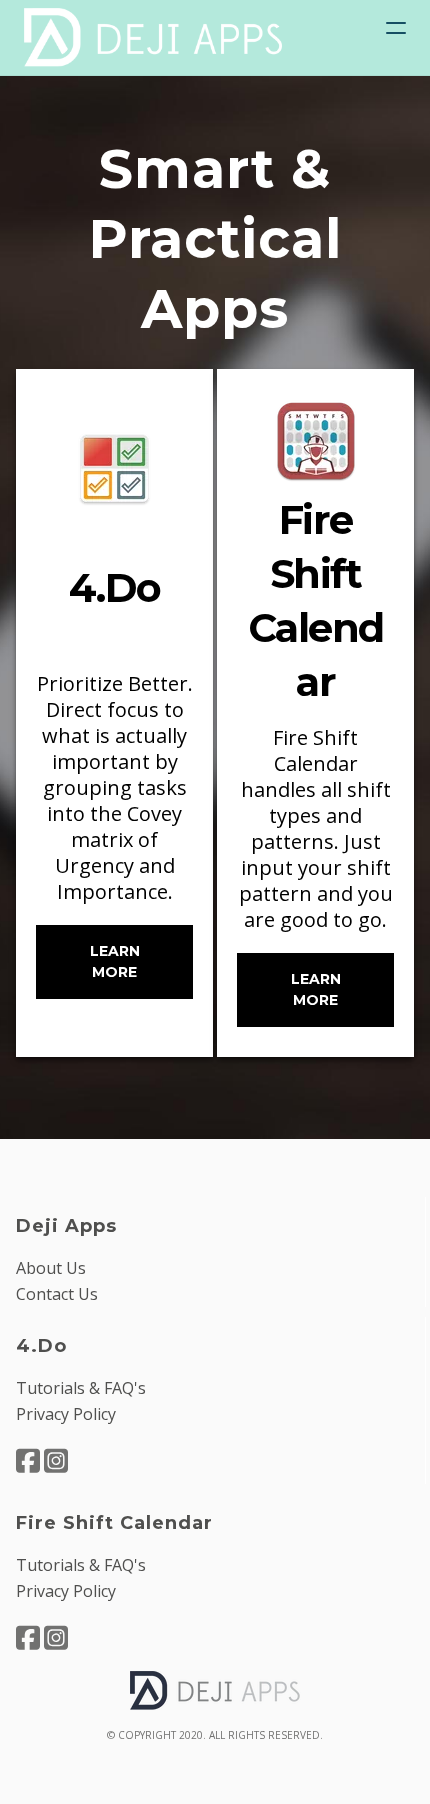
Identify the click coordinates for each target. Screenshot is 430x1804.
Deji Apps (66, 1226)
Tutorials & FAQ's (81, 1388)
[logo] (154, 37)
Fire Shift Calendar (114, 1523)
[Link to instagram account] (56, 1460)
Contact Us (57, 1294)
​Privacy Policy (66, 1414)
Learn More (316, 989)
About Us (51, 1268)
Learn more (115, 961)
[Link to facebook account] (28, 1460)
